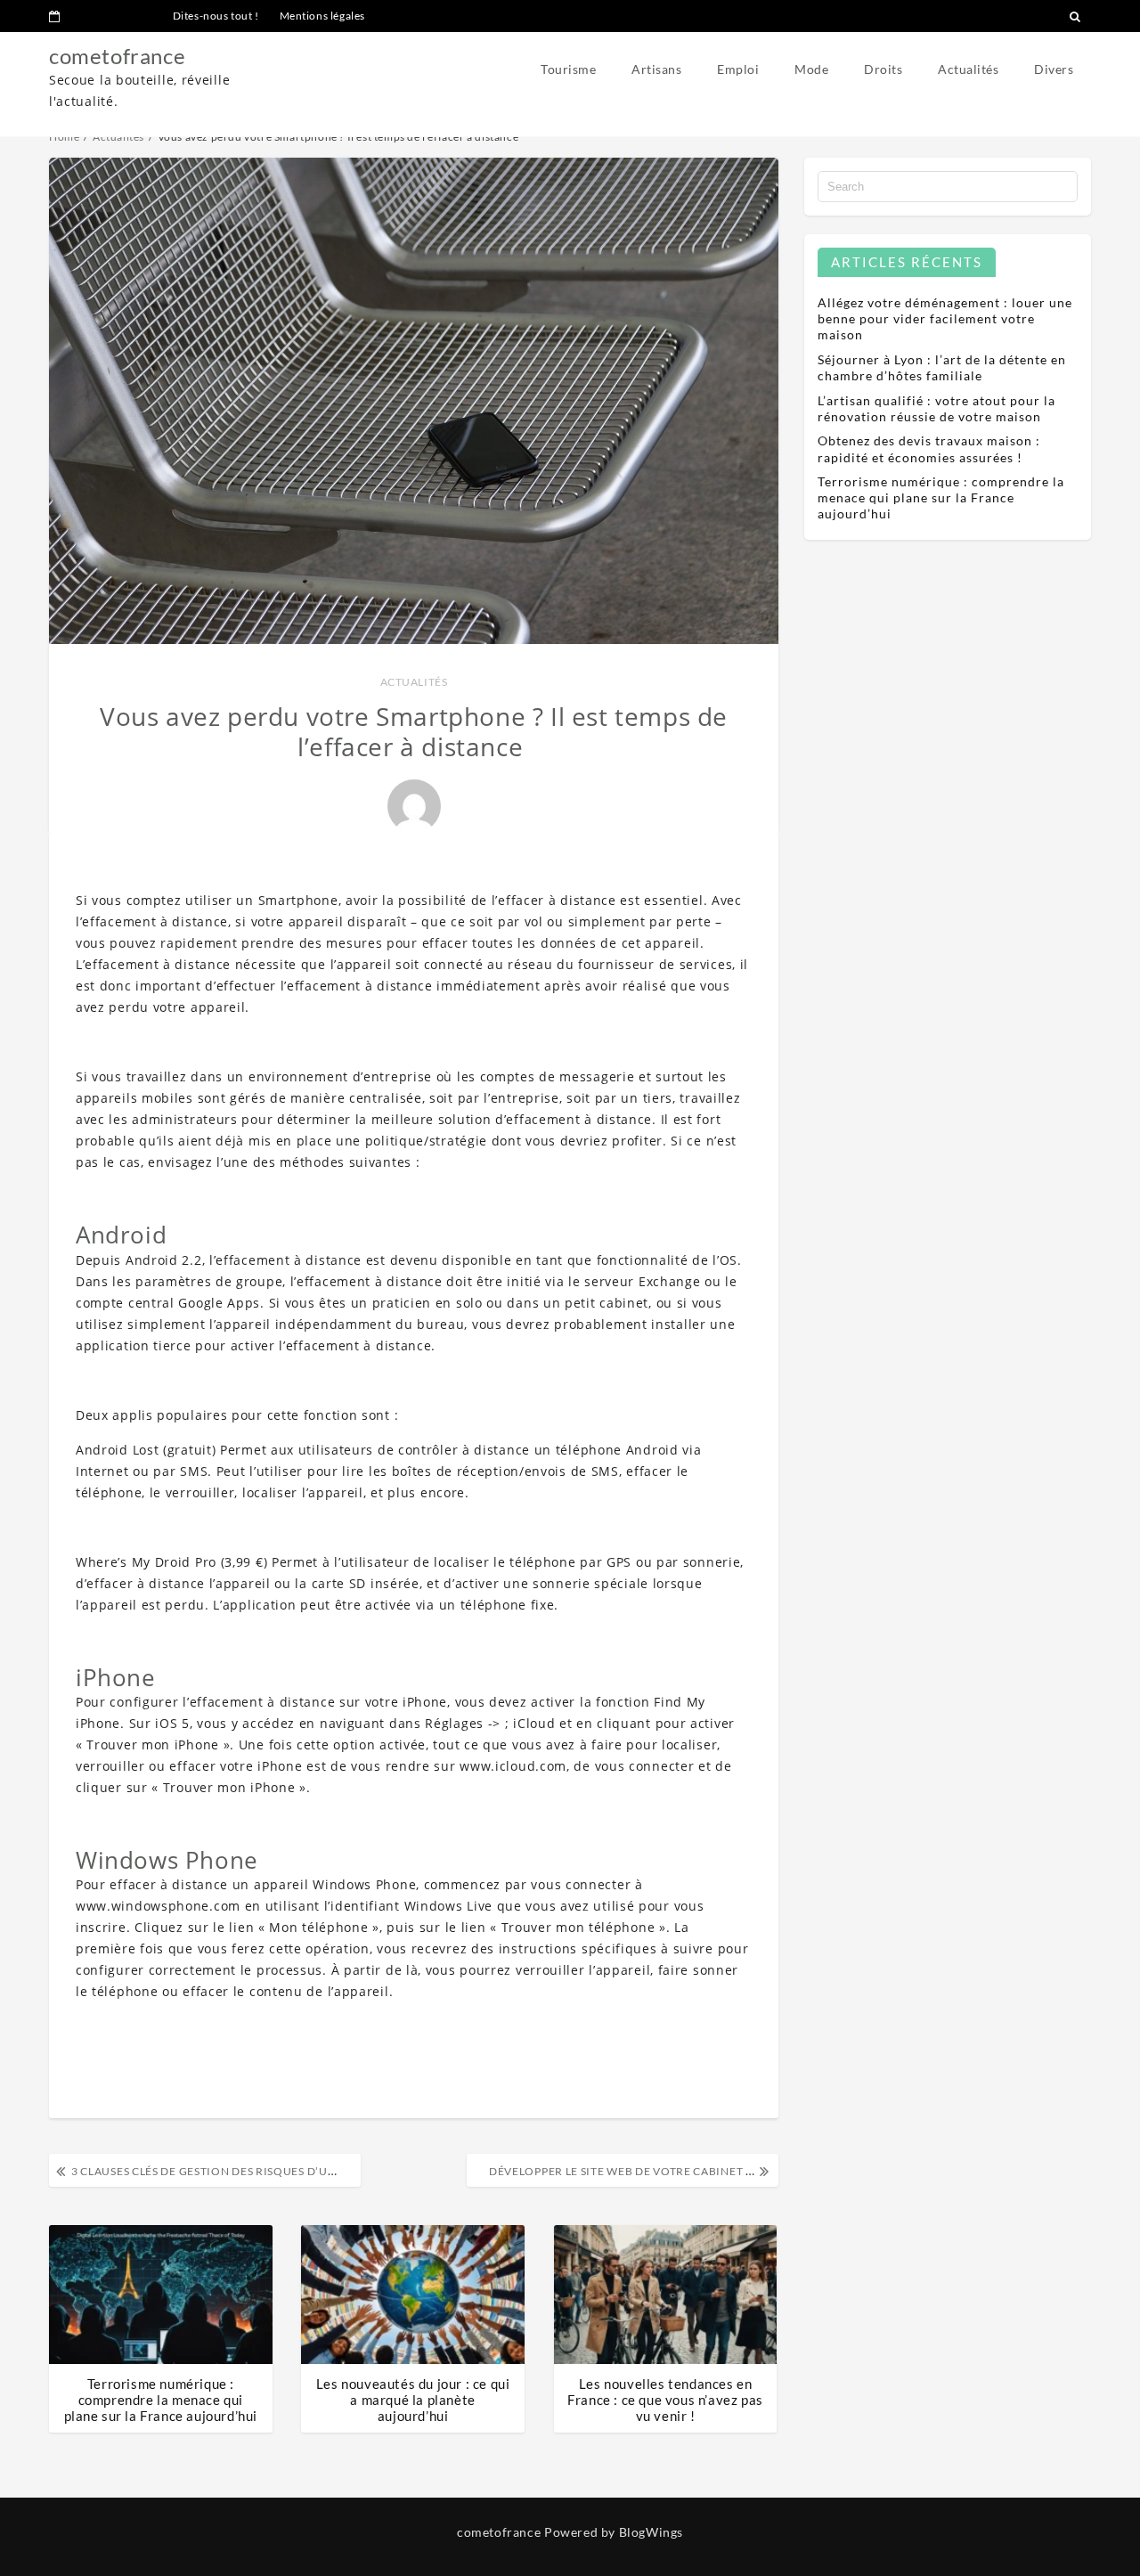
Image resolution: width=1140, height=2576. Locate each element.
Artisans (656, 69)
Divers (1054, 69)
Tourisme (568, 69)
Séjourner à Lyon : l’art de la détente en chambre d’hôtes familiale (942, 367)
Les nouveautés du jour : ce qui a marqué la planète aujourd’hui (413, 2400)
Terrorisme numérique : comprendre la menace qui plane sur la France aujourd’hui (161, 2400)
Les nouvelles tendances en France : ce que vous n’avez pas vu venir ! (665, 2400)
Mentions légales (323, 16)
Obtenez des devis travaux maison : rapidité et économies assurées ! (929, 448)
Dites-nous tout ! (216, 16)
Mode (811, 69)
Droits (883, 69)
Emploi (738, 69)
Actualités (968, 69)
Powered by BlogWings (614, 2532)
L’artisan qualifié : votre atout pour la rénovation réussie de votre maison (936, 408)
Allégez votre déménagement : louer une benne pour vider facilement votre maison (945, 318)
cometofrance (117, 56)
